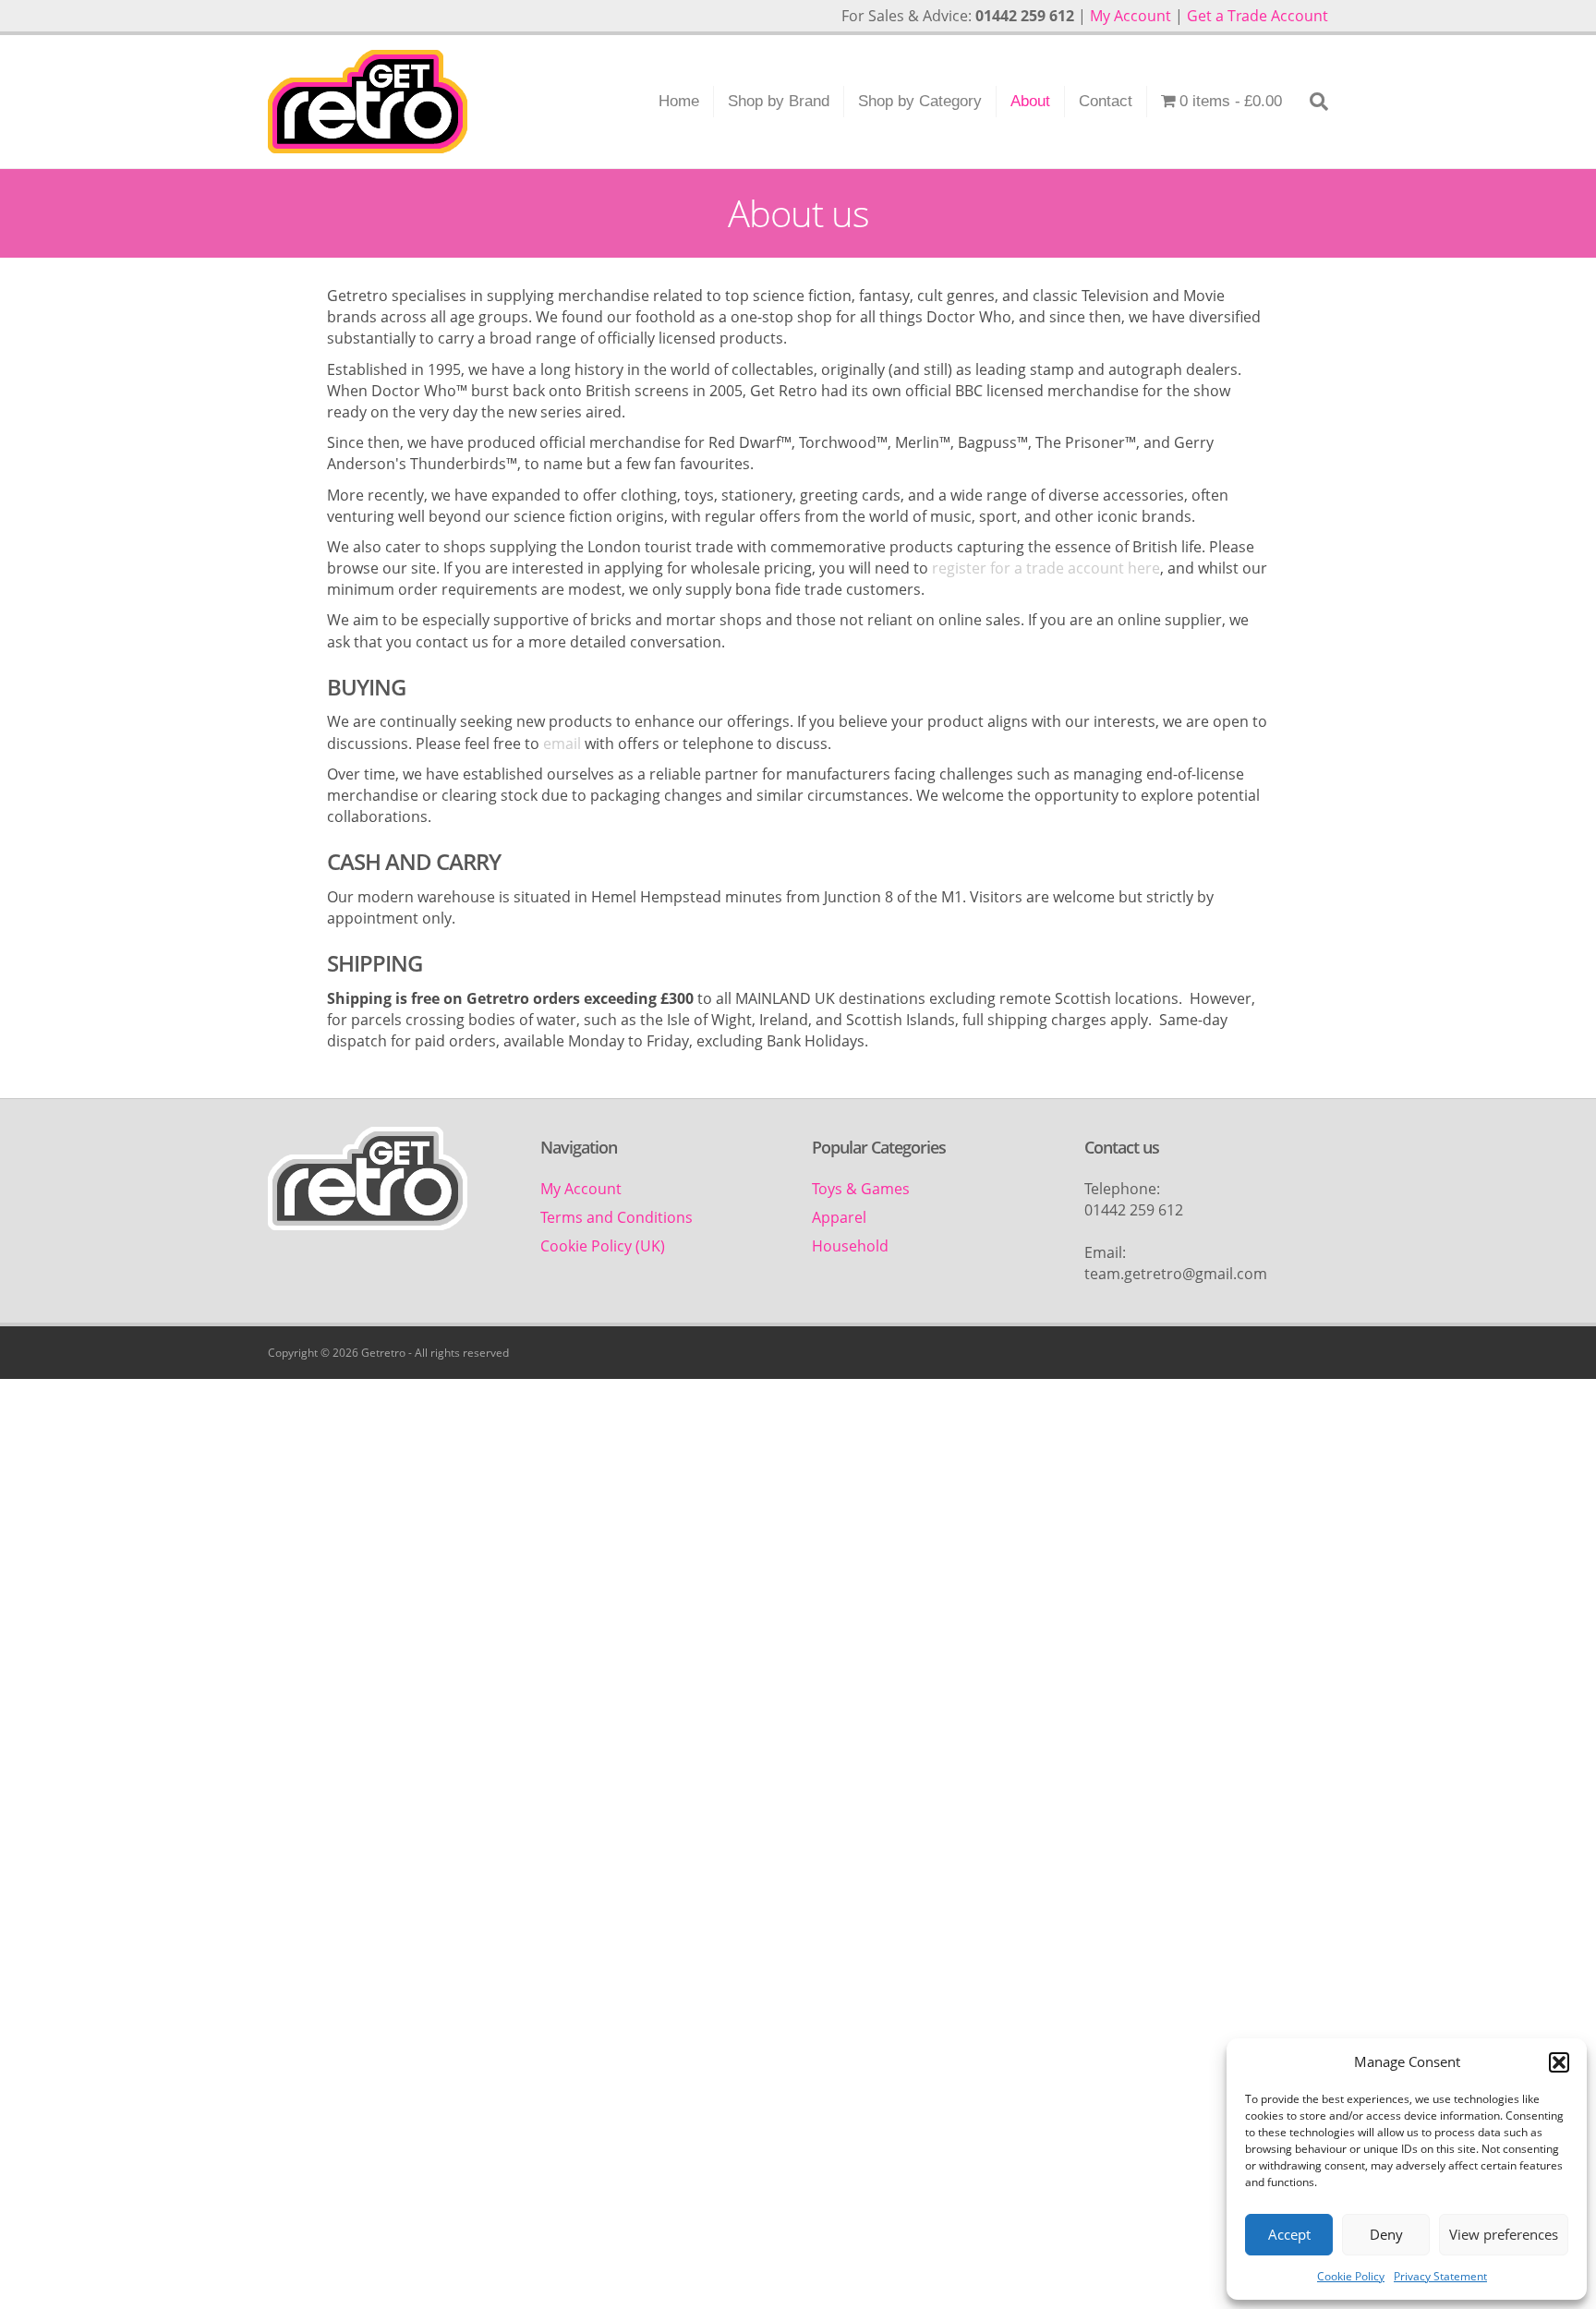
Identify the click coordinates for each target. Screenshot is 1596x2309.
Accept (1289, 2234)
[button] (1559, 2062)
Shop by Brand (779, 101)
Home (679, 101)
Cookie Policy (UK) (603, 1246)
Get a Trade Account (1257, 16)
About (1030, 101)
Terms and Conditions (617, 1217)
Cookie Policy (1351, 2276)
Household (850, 1246)
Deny (1386, 2234)
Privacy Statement (1440, 2276)
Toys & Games (861, 1189)
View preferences (1504, 2234)
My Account (1130, 16)
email (560, 743)
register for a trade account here (1046, 568)
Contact (1106, 101)
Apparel (839, 1217)
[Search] (1312, 102)
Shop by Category (920, 101)
